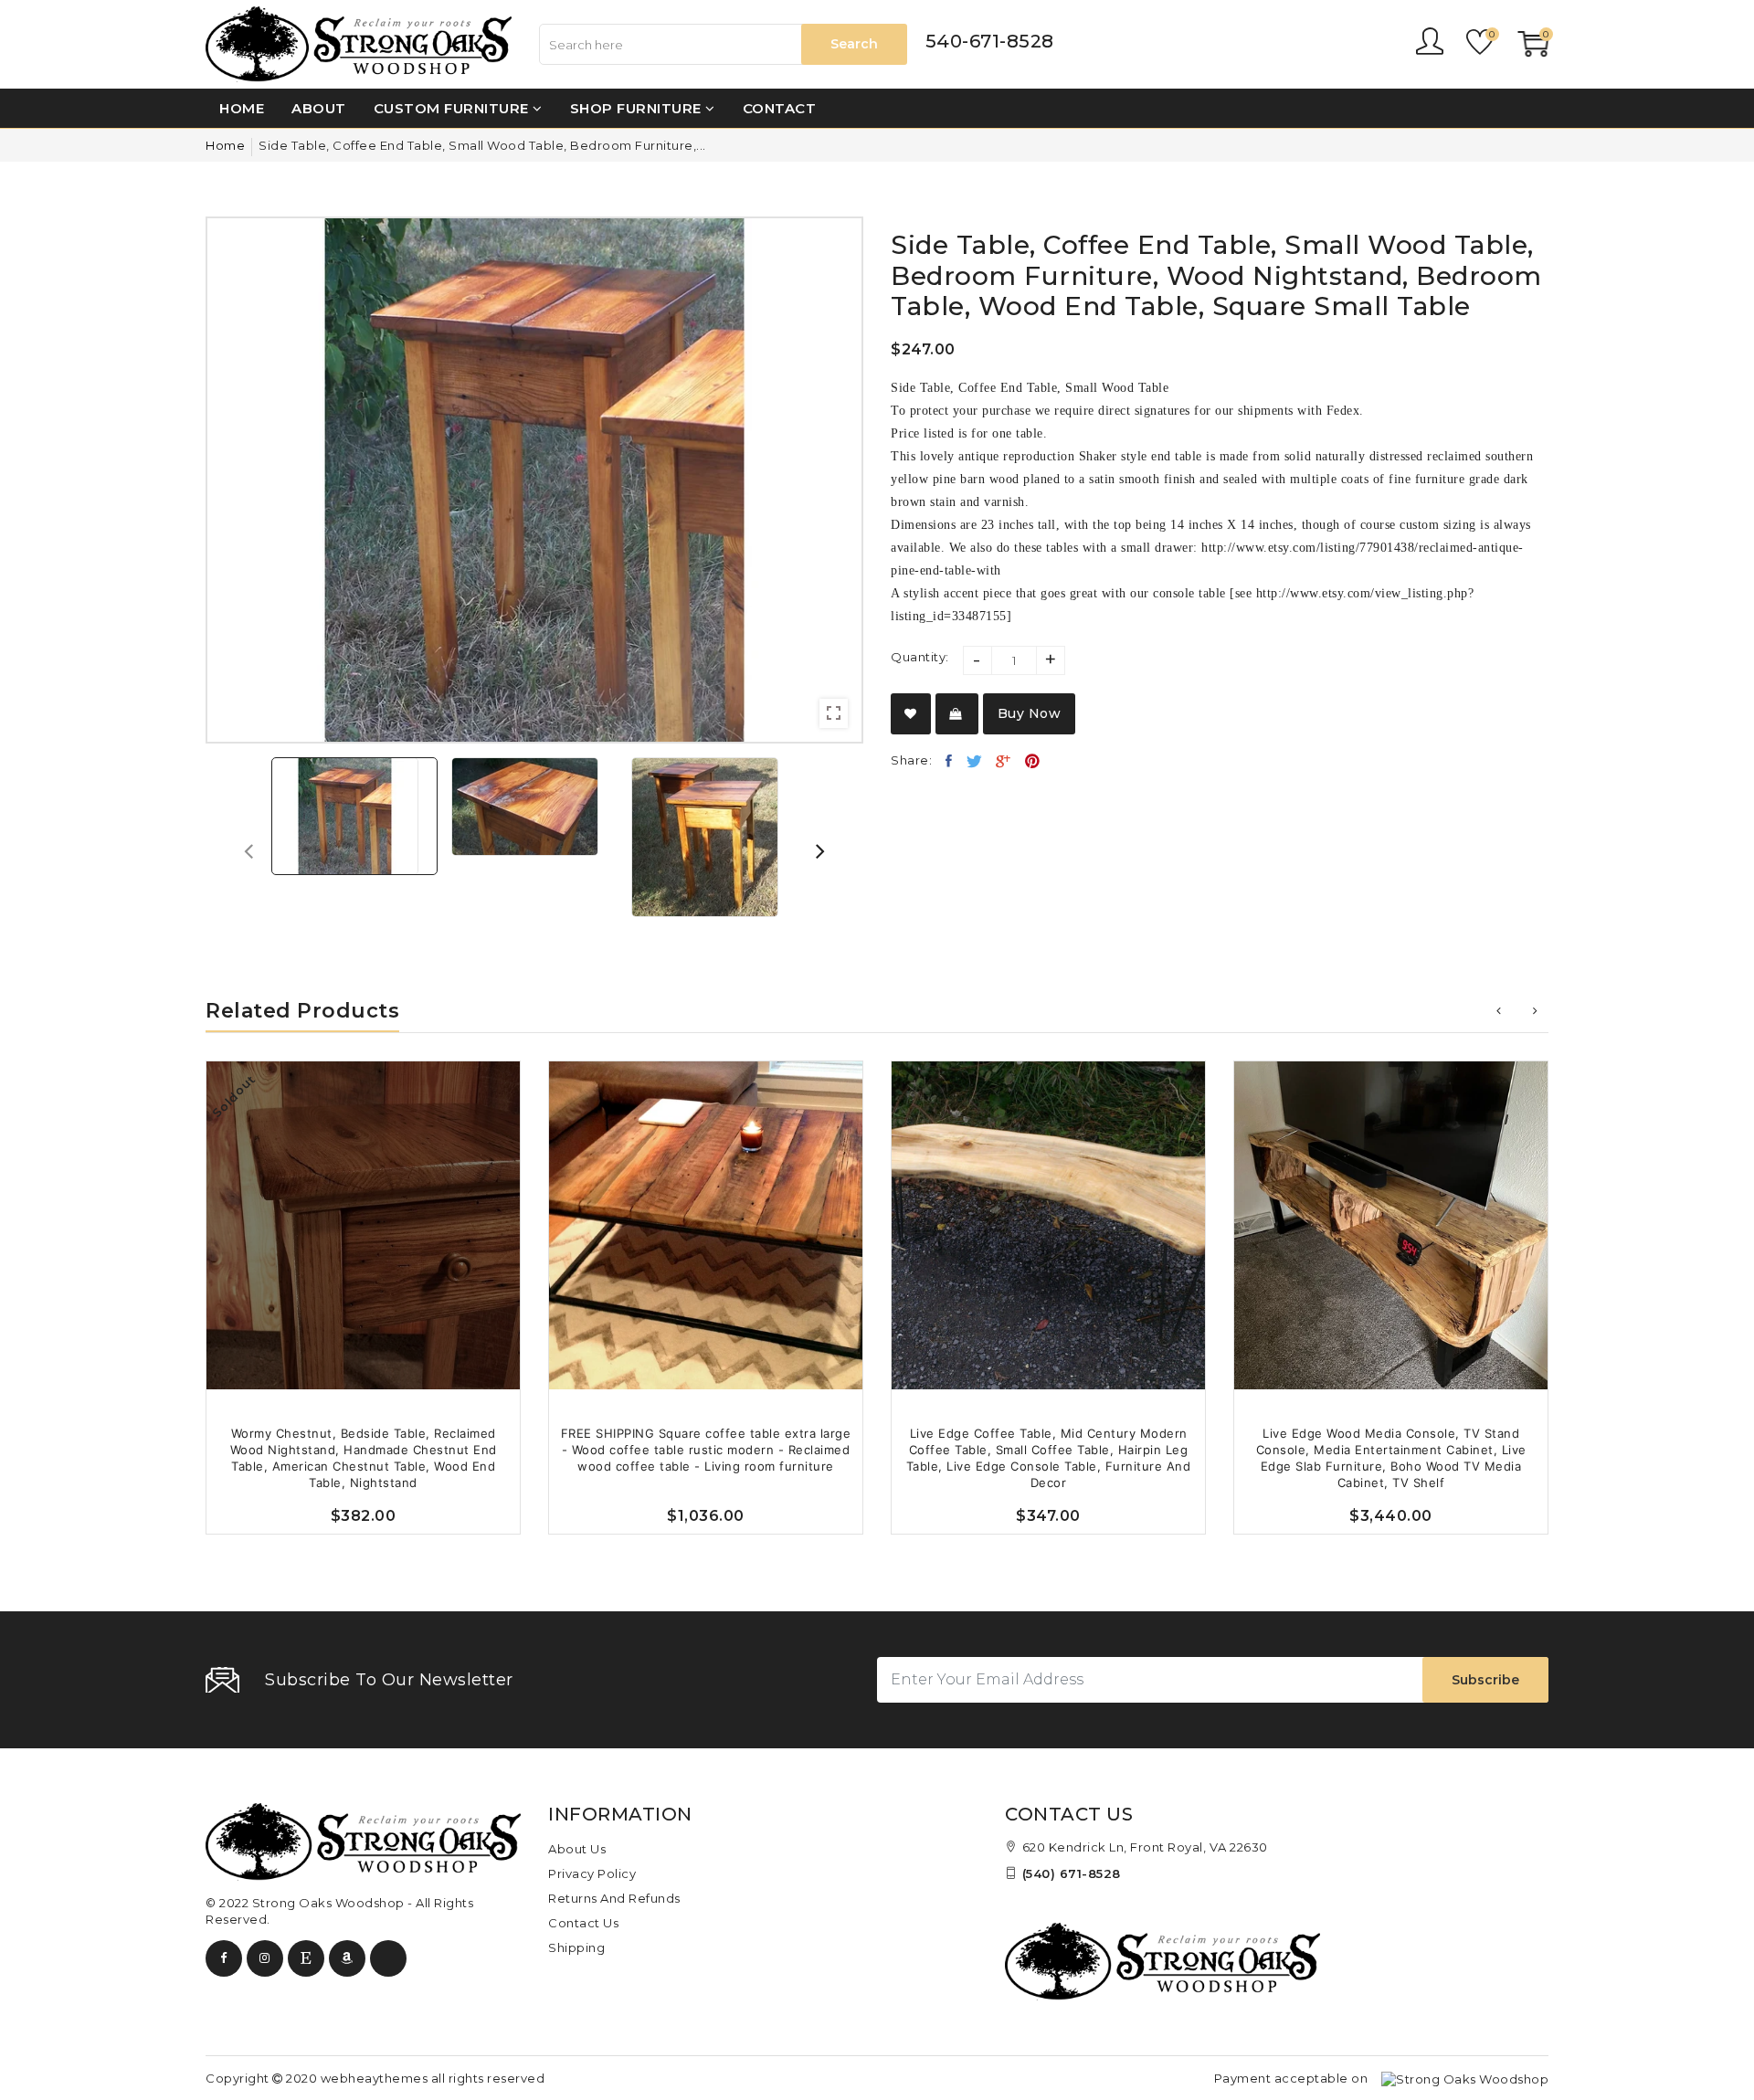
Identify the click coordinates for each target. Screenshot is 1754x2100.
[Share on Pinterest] (1033, 761)
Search (854, 44)
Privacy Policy (592, 1873)
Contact (780, 108)
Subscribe (1485, 1680)
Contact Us (583, 1923)
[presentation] (248, 850)
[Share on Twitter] (975, 761)
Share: (911, 760)
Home (242, 108)
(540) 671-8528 (1072, 1873)
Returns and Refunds (614, 1898)
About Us (577, 1849)
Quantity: (920, 657)
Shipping (576, 1947)
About (319, 108)
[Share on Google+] (1004, 761)
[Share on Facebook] (949, 761)
